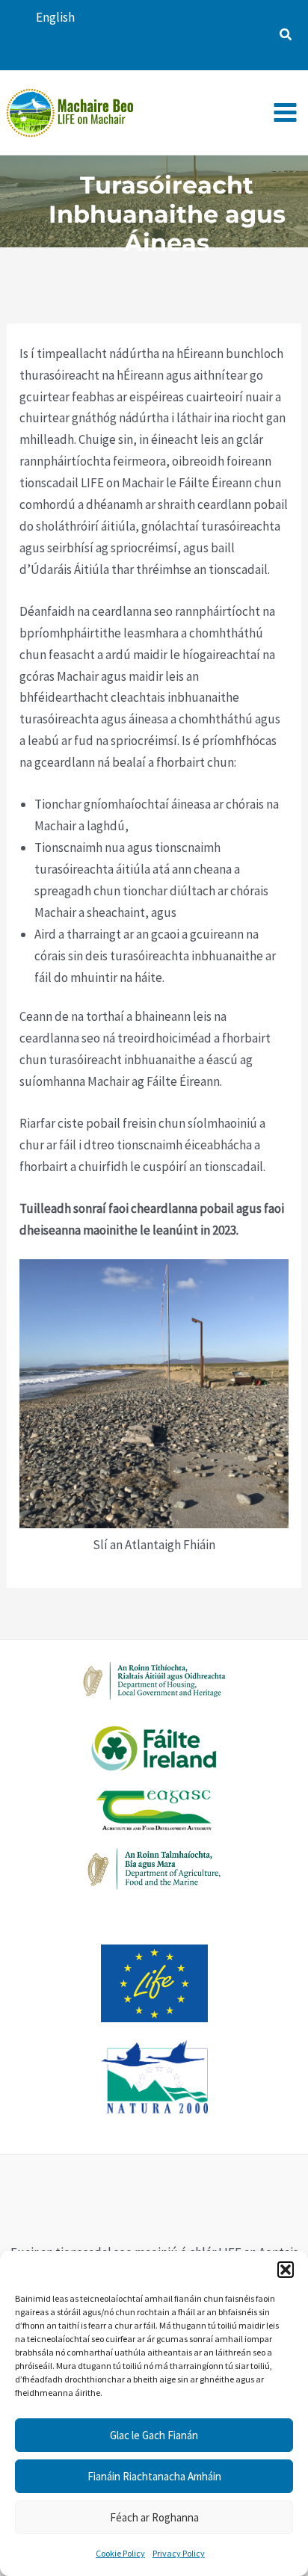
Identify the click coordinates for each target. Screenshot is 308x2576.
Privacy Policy (179, 2553)
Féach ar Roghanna (154, 2517)
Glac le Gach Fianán (154, 2435)
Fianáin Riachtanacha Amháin (154, 2476)
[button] (286, 2270)
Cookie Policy (120, 2553)
